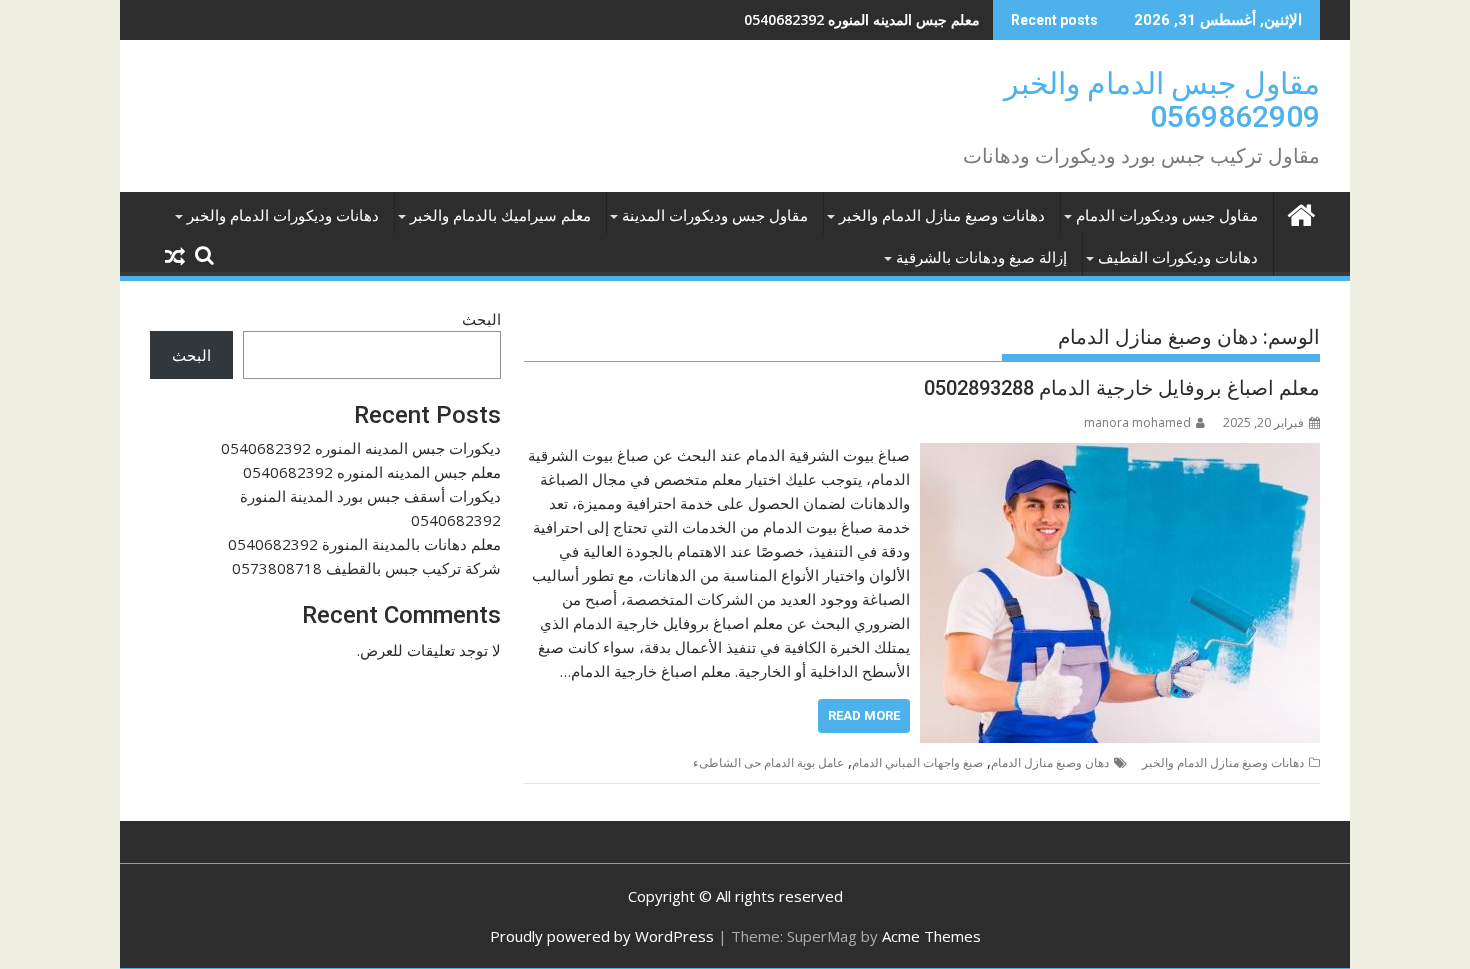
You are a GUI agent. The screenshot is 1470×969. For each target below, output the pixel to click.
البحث (481, 319)
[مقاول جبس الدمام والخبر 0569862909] (1300, 212)
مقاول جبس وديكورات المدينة (715, 216)
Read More (864, 715)
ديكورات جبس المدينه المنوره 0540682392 (361, 448)
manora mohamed (1137, 422)
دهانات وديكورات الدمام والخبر (283, 216)
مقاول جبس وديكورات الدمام (1167, 216)
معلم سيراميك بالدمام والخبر (500, 216)
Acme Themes (931, 936)
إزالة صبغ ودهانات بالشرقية (981, 258)
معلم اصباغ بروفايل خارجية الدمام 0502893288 (1122, 388)
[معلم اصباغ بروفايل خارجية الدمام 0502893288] (1120, 455)
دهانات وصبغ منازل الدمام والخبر (942, 216)
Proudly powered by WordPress (602, 936)
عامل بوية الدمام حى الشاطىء (768, 762)
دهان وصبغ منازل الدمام (1050, 762)
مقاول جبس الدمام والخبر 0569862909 (1162, 100)
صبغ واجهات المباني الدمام (917, 762)
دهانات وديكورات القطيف (1178, 258)
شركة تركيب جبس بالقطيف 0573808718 (366, 568)
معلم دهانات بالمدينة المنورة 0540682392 (364, 544)
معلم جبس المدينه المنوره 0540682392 (862, 19)
